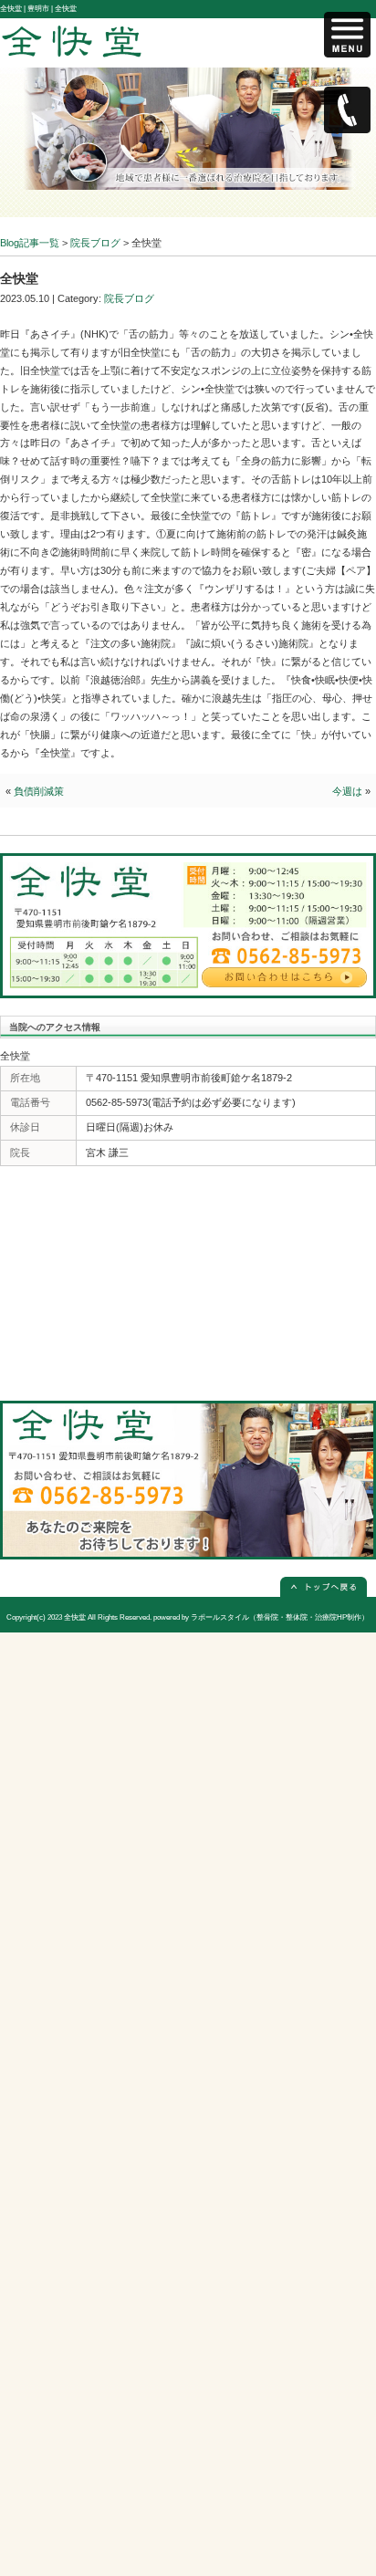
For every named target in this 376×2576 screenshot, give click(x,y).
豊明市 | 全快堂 (52, 9)
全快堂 (75, 1617)
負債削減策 (39, 791)
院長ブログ (129, 298)
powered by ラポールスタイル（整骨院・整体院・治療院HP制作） (261, 1617)
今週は (347, 791)
